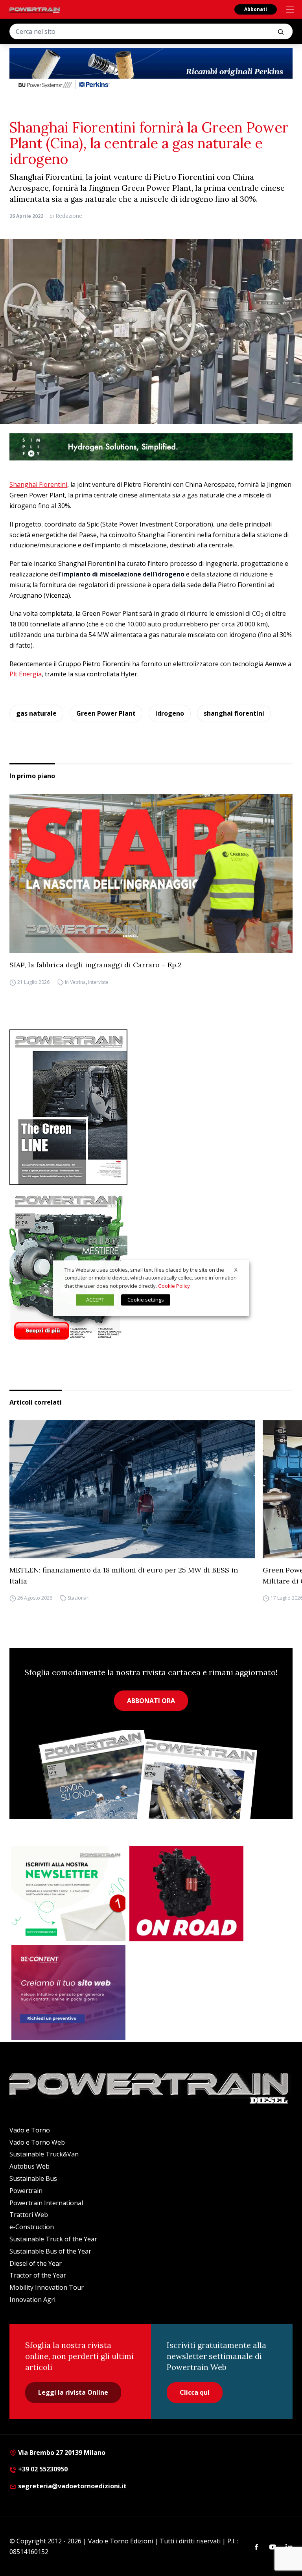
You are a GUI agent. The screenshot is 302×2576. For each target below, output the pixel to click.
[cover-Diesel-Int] (151, 1107)
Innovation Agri (32, 2300)
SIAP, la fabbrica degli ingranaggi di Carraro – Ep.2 (96, 965)
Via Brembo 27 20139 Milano (61, 2453)
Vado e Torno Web (37, 2142)
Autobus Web (29, 2166)
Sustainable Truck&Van (44, 2154)
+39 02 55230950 (42, 2469)
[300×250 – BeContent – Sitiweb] (68, 1993)
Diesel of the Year (36, 2263)
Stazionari (79, 1598)
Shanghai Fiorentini (38, 484)
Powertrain (26, 2191)
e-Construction (32, 2227)
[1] (68, 1894)
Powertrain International (46, 2203)
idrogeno (170, 713)
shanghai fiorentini (234, 713)
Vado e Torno (30, 2130)
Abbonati (256, 9)
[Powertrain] (35, 10)
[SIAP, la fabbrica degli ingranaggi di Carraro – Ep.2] (151, 874)
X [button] (236, 1270)
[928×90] (151, 447)
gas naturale (36, 713)
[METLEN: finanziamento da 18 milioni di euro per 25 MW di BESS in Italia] (132, 1489)
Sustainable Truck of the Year (53, 2239)
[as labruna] (186, 1894)
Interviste (98, 982)
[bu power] (151, 69)
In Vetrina (75, 982)
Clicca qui (195, 2392)
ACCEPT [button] (95, 1300)
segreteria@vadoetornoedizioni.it (72, 2486)
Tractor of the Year (38, 2275)
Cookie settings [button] (146, 1300)
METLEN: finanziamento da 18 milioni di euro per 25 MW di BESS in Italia (124, 1575)
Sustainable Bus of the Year (50, 2251)
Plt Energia (26, 674)
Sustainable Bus (33, 2178)
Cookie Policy (174, 1286)
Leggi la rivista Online (73, 2392)
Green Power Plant (106, 713)
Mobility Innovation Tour (47, 2287)
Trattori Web (29, 2215)
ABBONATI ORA (151, 1701)
